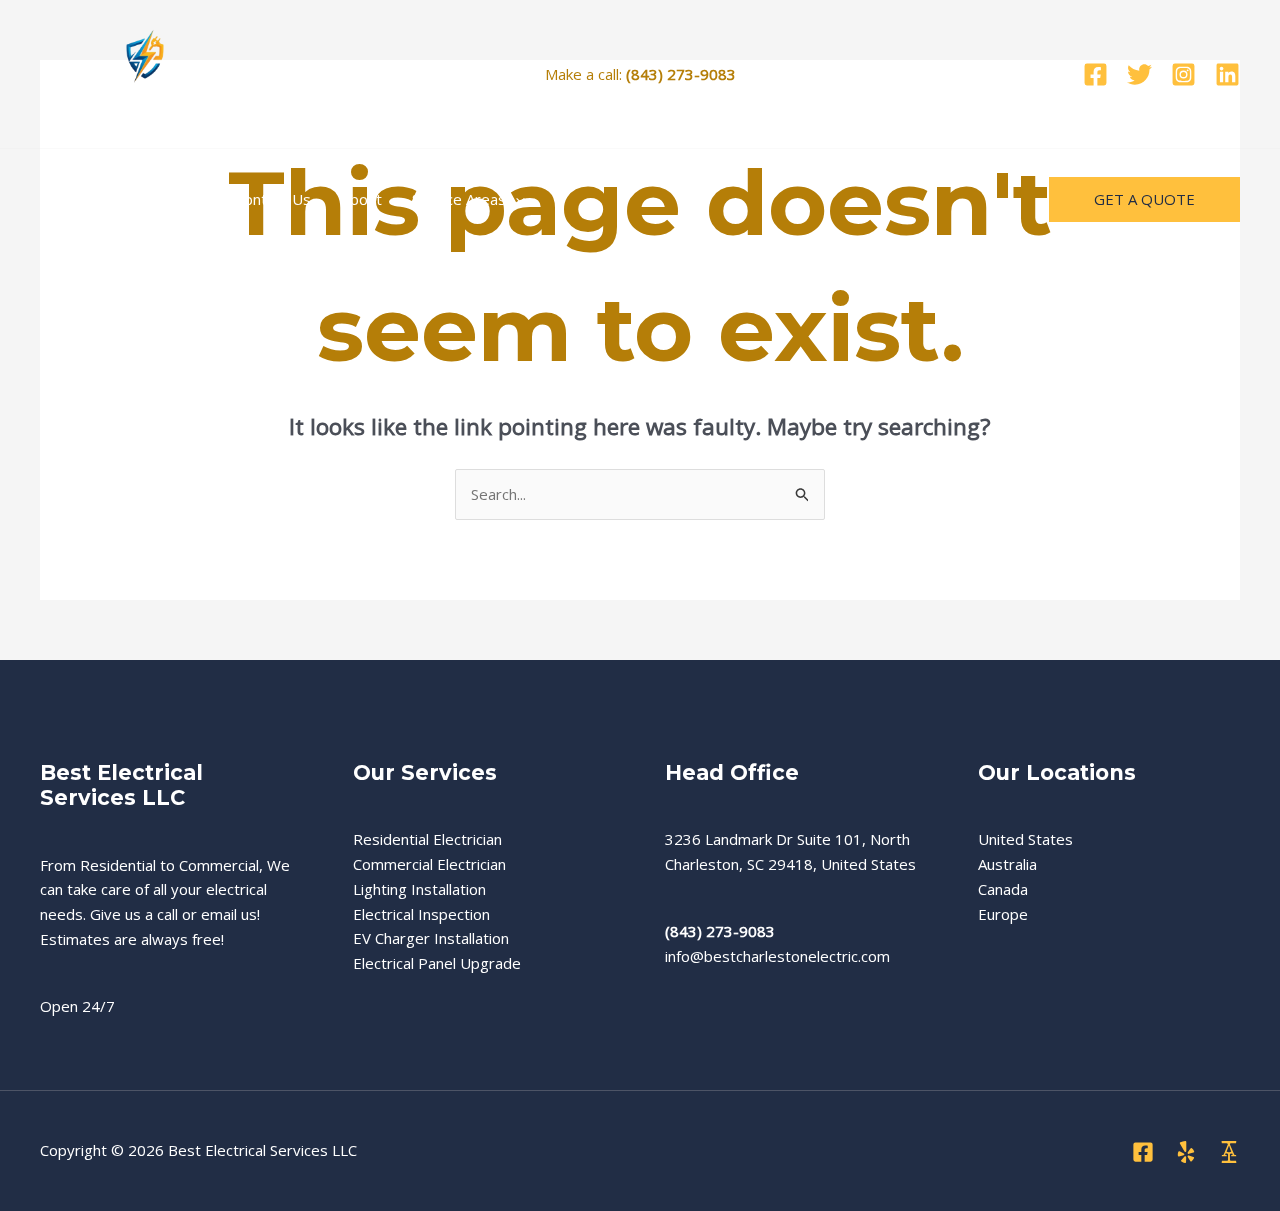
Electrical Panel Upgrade (437, 963)
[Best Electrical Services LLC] (145, 72)
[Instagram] (1183, 74)
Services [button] (157, 199)
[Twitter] (1139, 74)
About (361, 199)
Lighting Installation (419, 889)
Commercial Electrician (429, 864)
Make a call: (640, 74)
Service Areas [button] (459, 199)
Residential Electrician (427, 839)
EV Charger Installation (431, 938)
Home (76, 199)
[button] (195, 199)
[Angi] (1229, 1152)
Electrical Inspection (421, 914)
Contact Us (273, 199)
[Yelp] (1186, 1152)
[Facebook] (1095, 74)
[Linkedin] (1227, 74)
